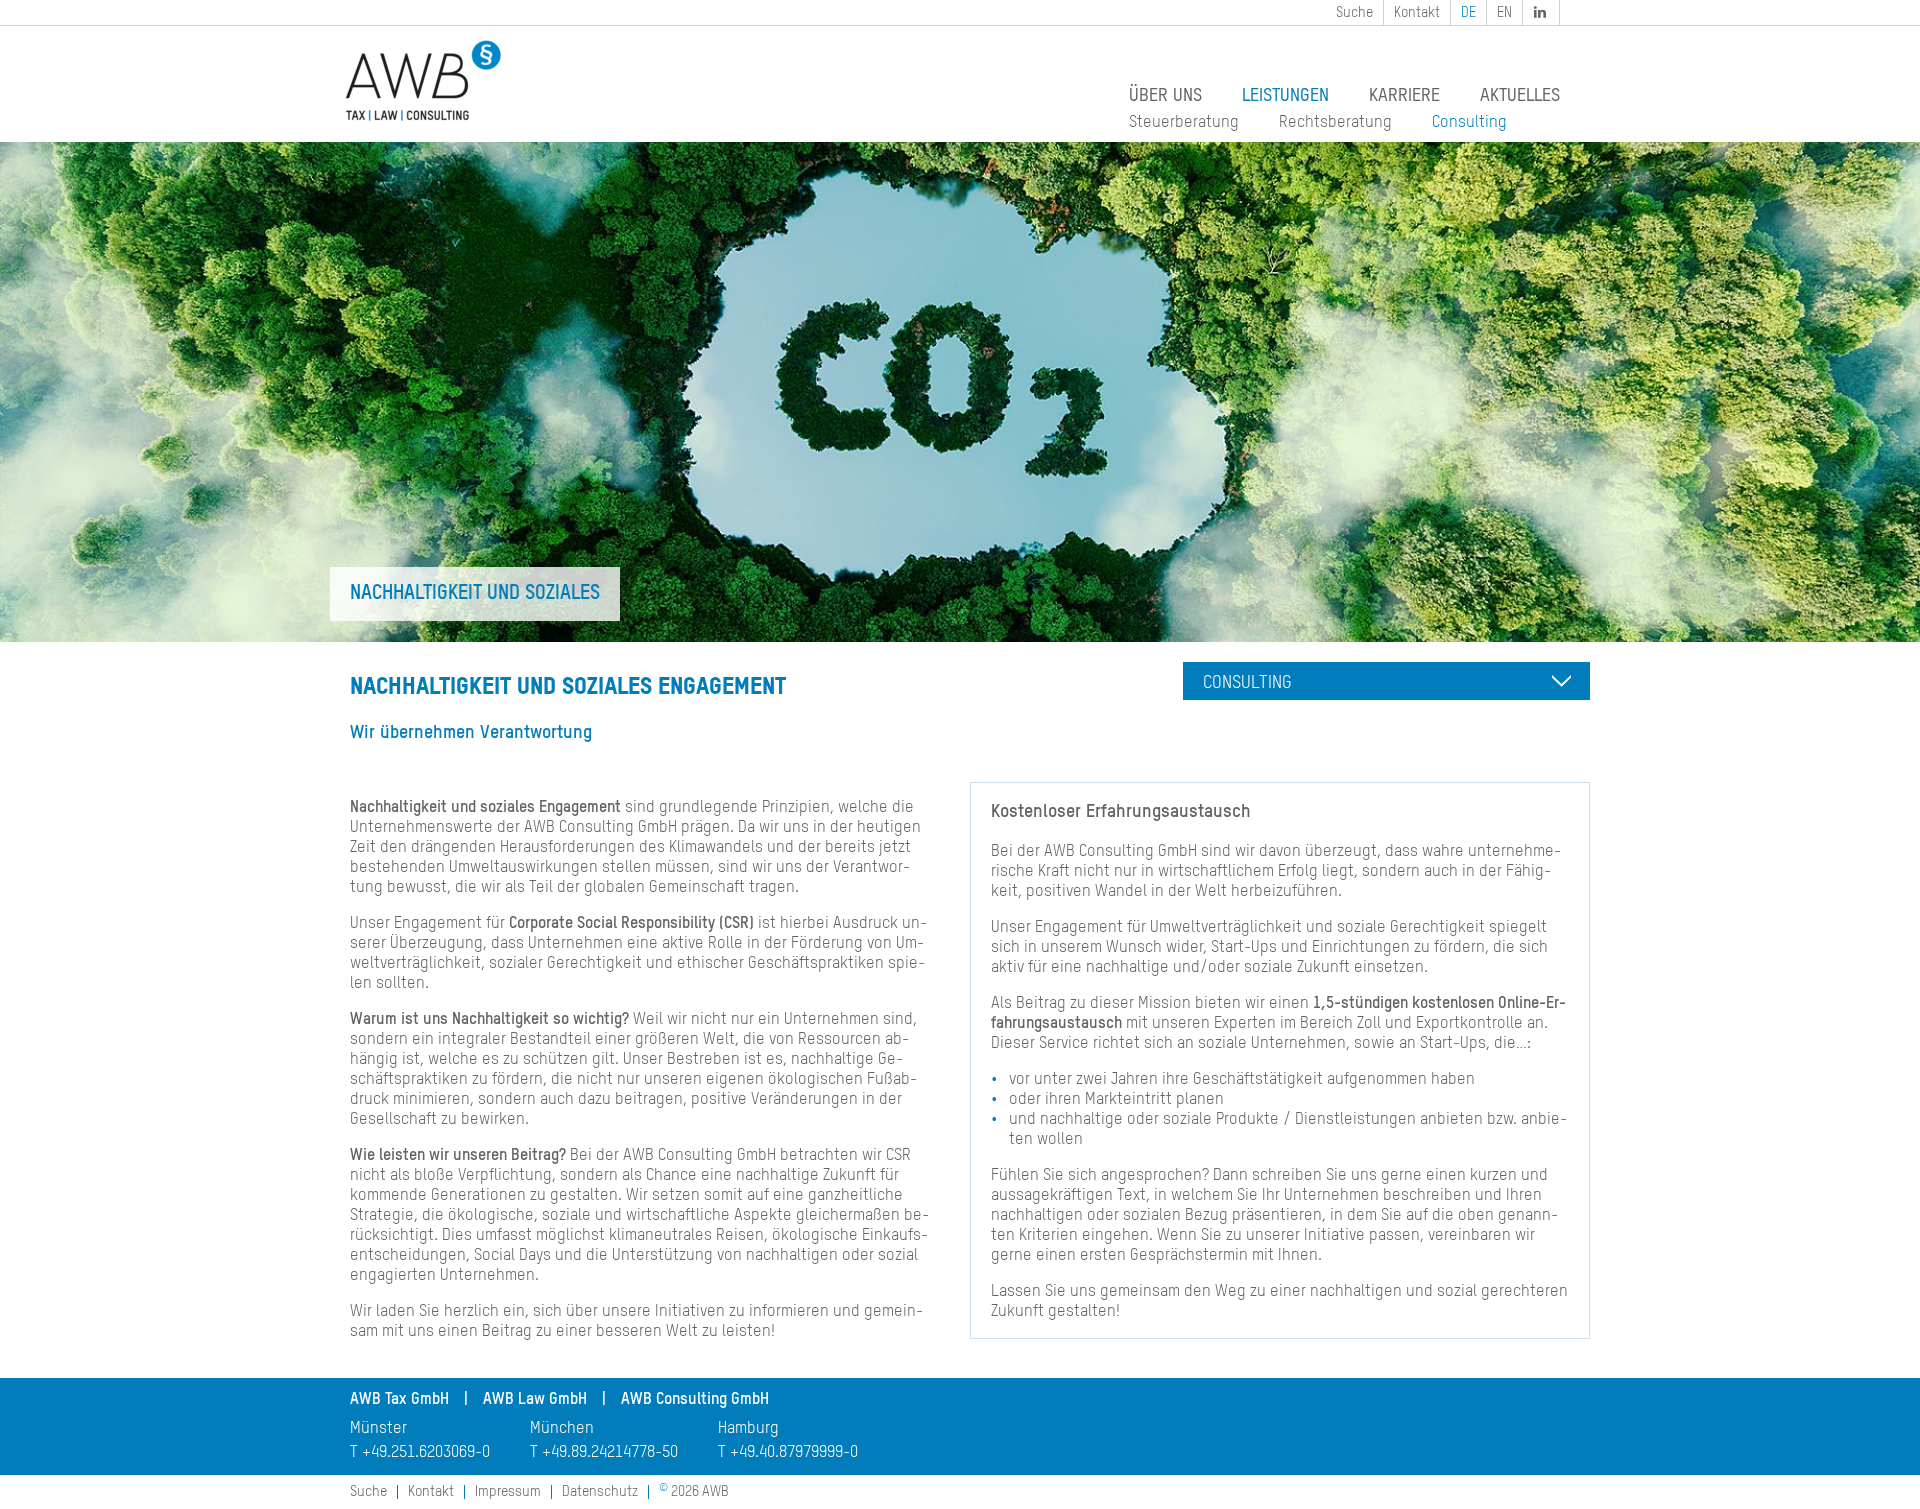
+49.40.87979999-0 (794, 1453)
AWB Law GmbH (535, 1400)
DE (1468, 13)
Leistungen (1285, 96)
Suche (1354, 13)
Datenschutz (600, 1492)
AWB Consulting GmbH (695, 1400)
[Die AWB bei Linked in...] (1542, 12)
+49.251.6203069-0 (426, 1453)
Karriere (1404, 96)
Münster (378, 1429)
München (562, 1429)
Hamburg (748, 1429)
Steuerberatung (1184, 123)
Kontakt (1417, 13)
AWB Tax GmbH (399, 1400)
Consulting (1469, 123)
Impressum (508, 1492)
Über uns (1165, 96)
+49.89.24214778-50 (610, 1453)
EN (1504, 13)
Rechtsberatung (1335, 123)
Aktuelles (1520, 96)
